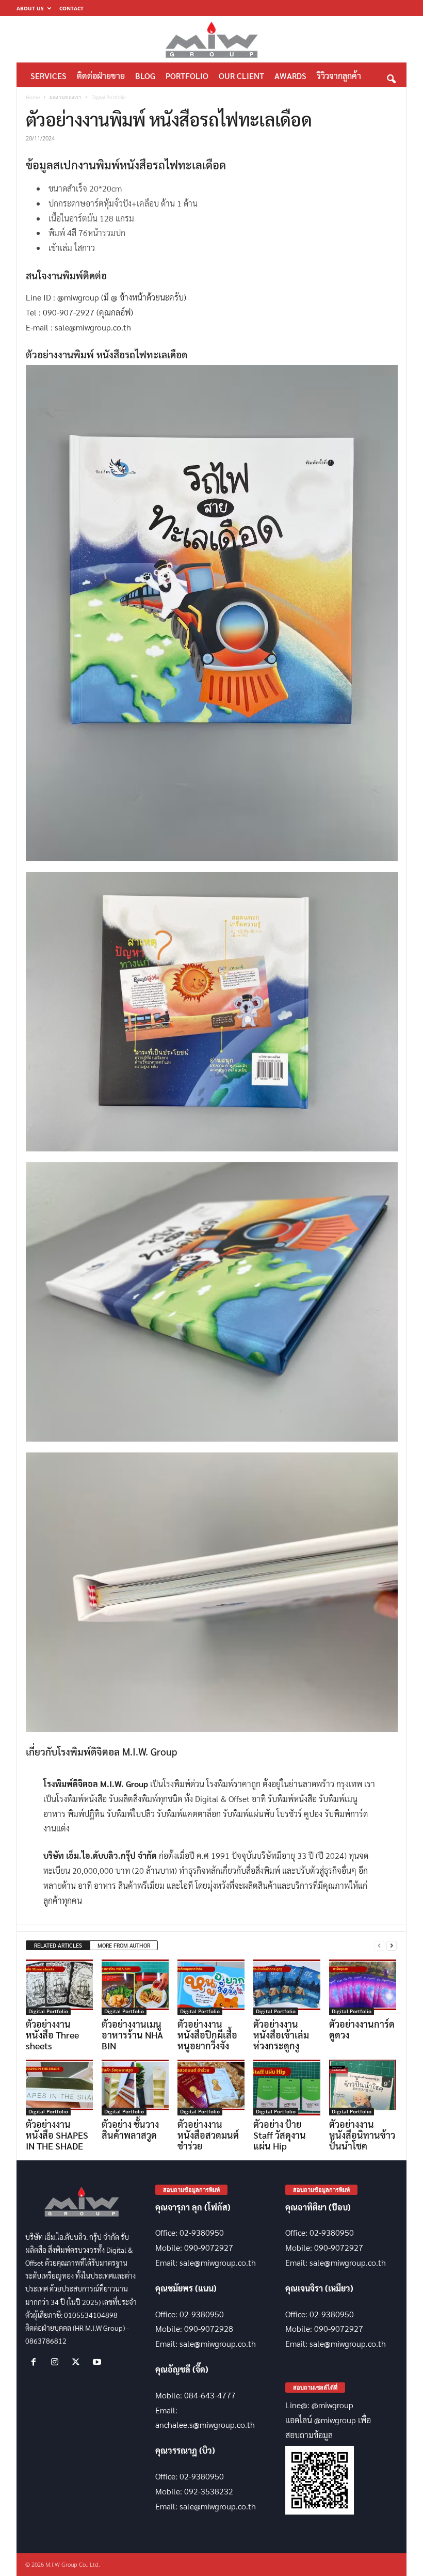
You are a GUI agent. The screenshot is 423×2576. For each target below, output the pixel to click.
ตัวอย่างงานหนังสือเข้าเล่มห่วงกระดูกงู (281, 2035)
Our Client (241, 76)
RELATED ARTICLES (58, 1945)
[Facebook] (36, 2362)
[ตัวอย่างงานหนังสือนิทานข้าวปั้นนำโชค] (363, 2088)
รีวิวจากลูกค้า (339, 76)
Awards (290, 76)
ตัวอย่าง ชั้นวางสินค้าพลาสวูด (130, 2129)
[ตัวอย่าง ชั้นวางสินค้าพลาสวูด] (135, 2088)
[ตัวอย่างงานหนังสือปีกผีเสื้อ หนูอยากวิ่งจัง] (211, 1987)
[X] (78, 2362)
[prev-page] (379, 1946)
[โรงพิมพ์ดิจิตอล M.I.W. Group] (211, 39)
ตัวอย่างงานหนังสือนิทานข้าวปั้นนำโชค (362, 2135)
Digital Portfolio (48, 2011)
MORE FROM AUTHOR (124, 1945)
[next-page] (392, 1946)
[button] (391, 76)
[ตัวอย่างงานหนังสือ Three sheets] (59, 1987)
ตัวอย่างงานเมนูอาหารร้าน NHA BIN (132, 2035)
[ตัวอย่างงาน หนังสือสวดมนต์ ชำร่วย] (211, 2088)
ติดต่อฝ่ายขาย (101, 76)
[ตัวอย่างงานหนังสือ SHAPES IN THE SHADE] (59, 2088)
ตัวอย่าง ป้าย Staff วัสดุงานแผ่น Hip (280, 2135)
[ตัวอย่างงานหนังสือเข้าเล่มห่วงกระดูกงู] (287, 1987)
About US (30, 8)
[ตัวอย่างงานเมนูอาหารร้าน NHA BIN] (135, 1987)
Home (33, 97)
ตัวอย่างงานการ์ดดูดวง (362, 2029)
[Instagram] (57, 2362)
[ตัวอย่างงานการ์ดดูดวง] (363, 1987)
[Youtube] (98, 2362)
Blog (145, 76)
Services (48, 76)
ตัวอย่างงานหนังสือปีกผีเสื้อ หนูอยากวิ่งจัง (207, 2035)
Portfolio (187, 76)
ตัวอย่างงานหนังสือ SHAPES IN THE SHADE (57, 2135)
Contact (71, 8)
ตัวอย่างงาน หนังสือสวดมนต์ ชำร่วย (208, 2135)
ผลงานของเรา (66, 97)
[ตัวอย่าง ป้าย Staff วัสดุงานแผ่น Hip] (287, 2088)
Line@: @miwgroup (319, 2405)
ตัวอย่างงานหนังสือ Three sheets (52, 2035)
